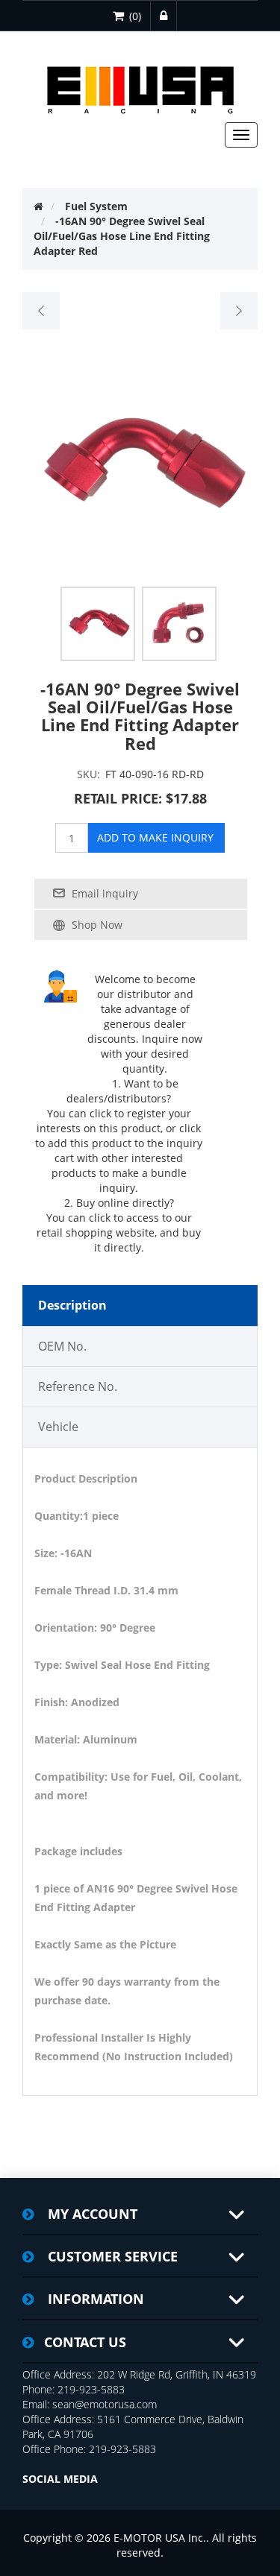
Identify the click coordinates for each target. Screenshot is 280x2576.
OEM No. (62, 1346)
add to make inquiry (155, 837)
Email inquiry (105, 893)
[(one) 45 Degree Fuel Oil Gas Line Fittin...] (41, 311)
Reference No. (78, 1386)
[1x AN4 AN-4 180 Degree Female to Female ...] (239, 311)
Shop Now (97, 925)
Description (72, 1305)
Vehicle (58, 1427)
